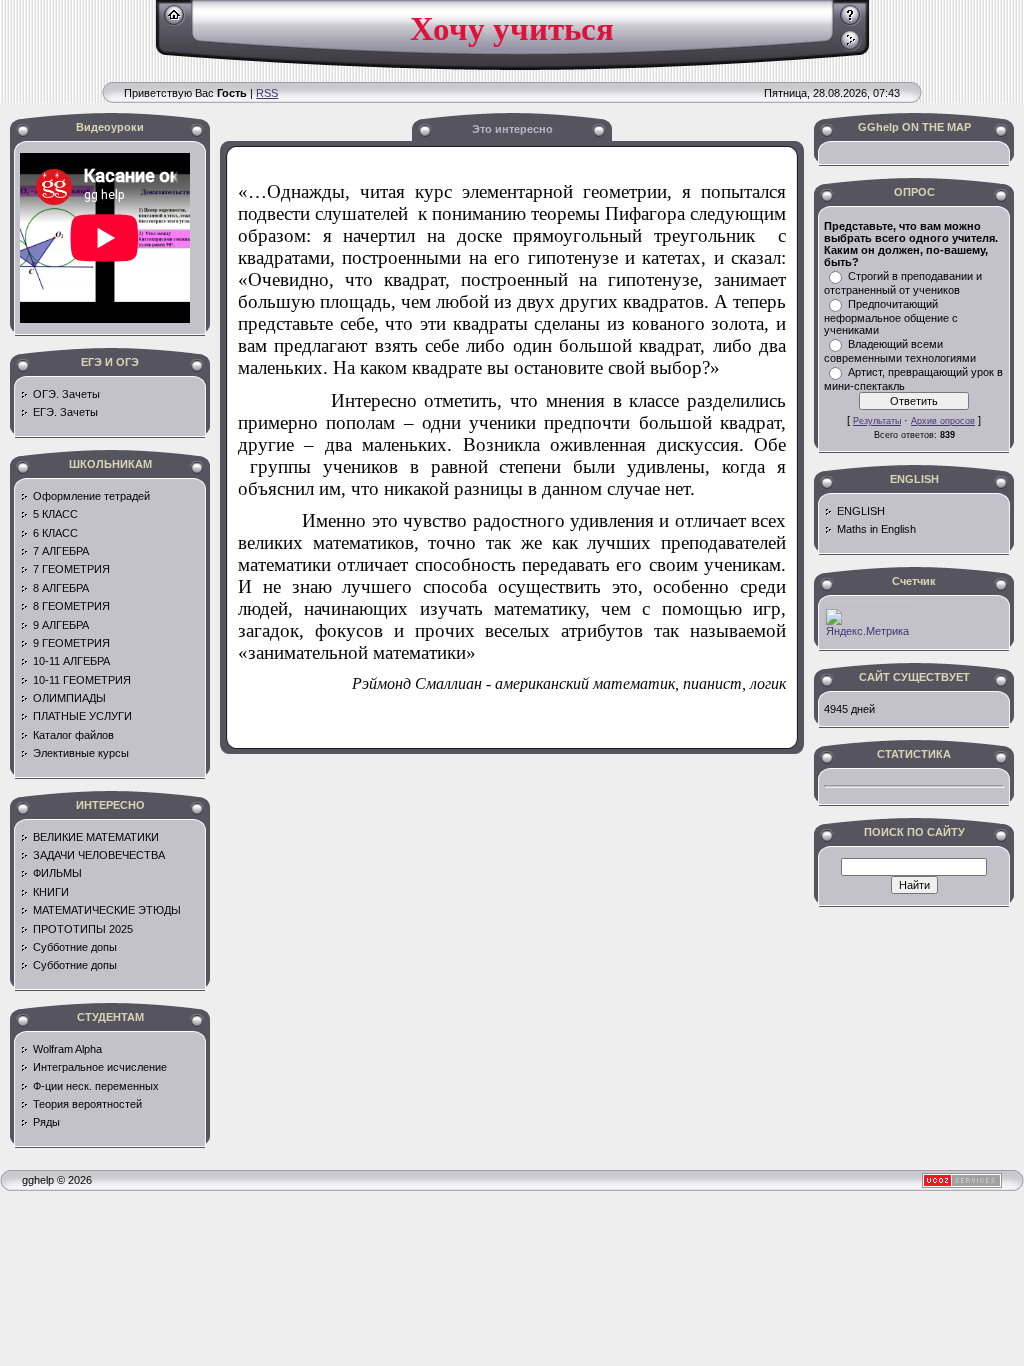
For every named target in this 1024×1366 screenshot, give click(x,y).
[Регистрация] (850, 22)
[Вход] (850, 47)
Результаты (877, 421)
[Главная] (174, 22)
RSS (267, 93)
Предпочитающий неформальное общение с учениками (891, 317)
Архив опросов (943, 421)
